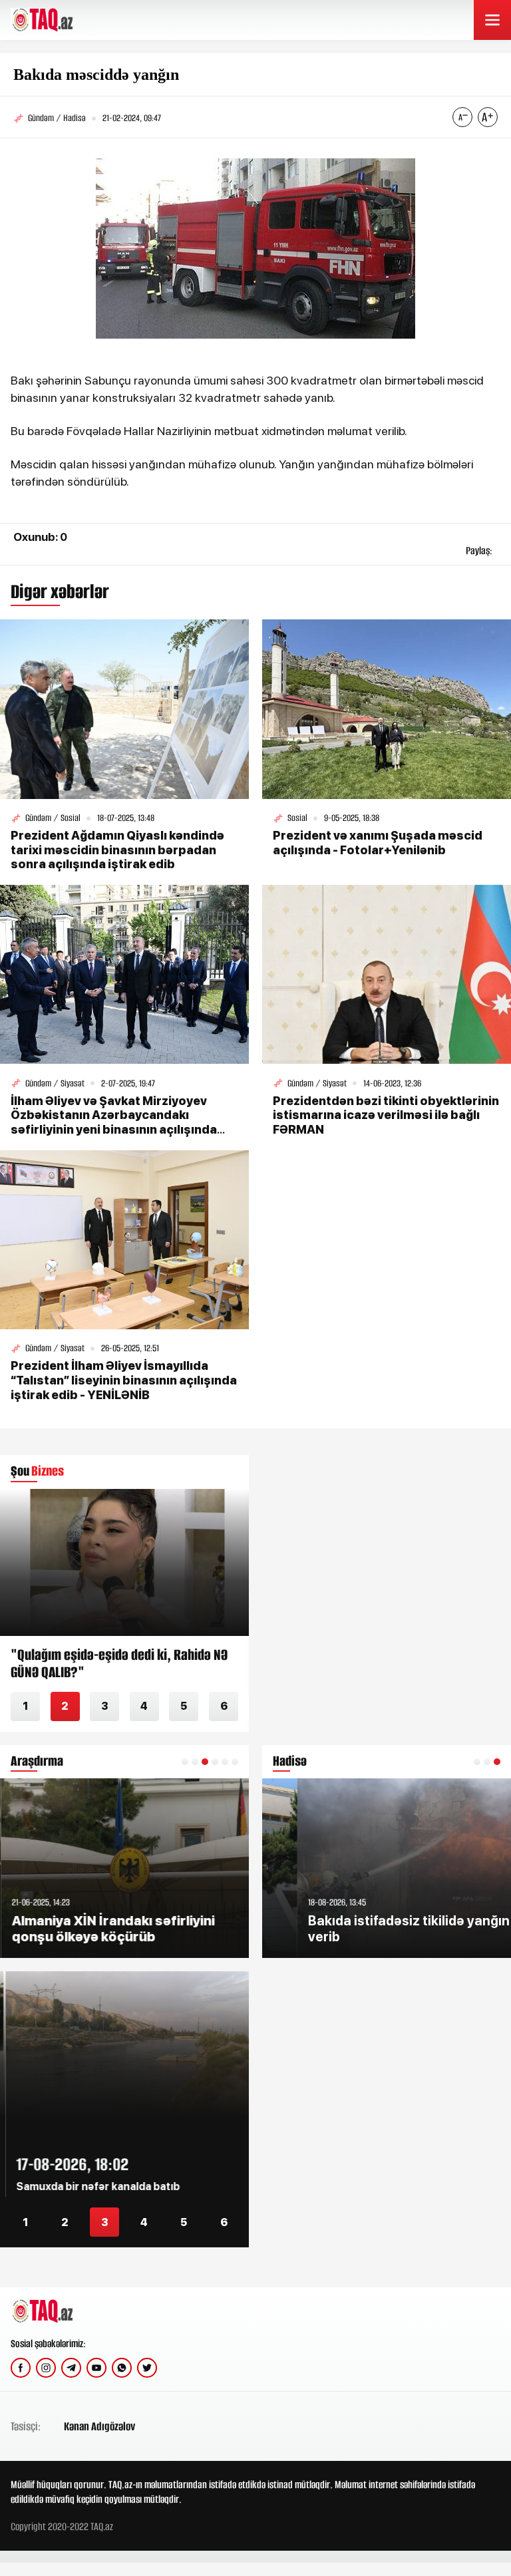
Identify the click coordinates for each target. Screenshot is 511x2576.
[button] (185, 1762)
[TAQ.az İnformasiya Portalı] (62, 20)
